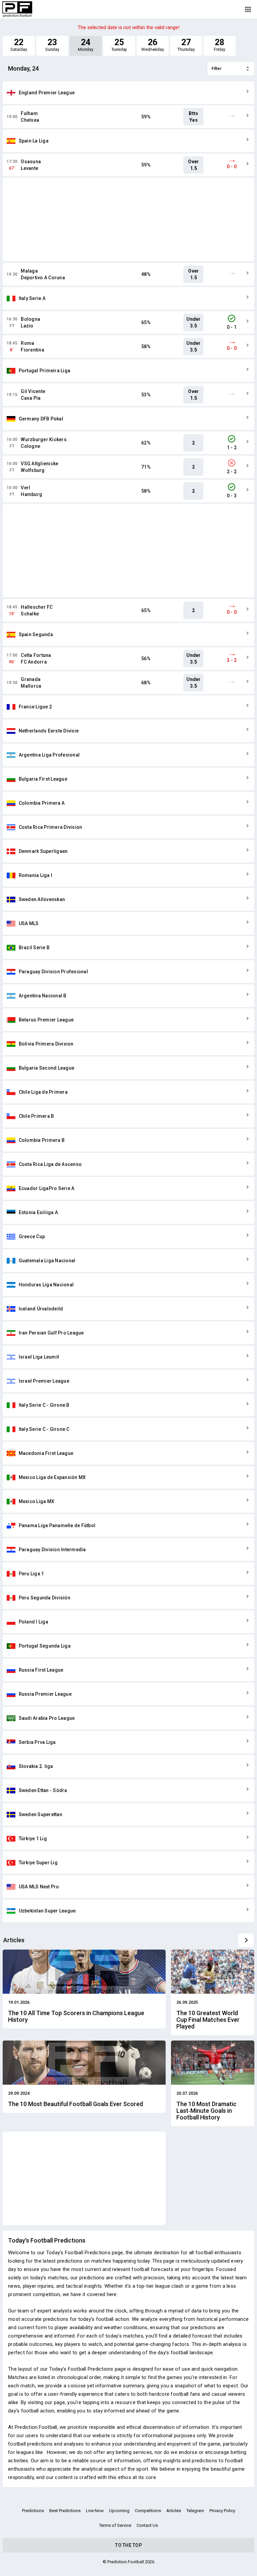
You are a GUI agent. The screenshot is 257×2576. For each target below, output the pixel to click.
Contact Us (147, 2525)
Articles (174, 2511)
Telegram (195, 2511)
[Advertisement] (128, 219)
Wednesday (152, 45)
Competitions (148, 2511)
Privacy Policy (222, 2511)
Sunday (52, 45)
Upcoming (119, 2511)
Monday (86, 45)
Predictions (33, 2511)
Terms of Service (115, 2525)
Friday (220, 45)
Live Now (95, 2511)
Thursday (186, 45)
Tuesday (119, 45)
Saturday (19, 45)
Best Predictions (65, 2511)
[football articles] (246, 1940)
